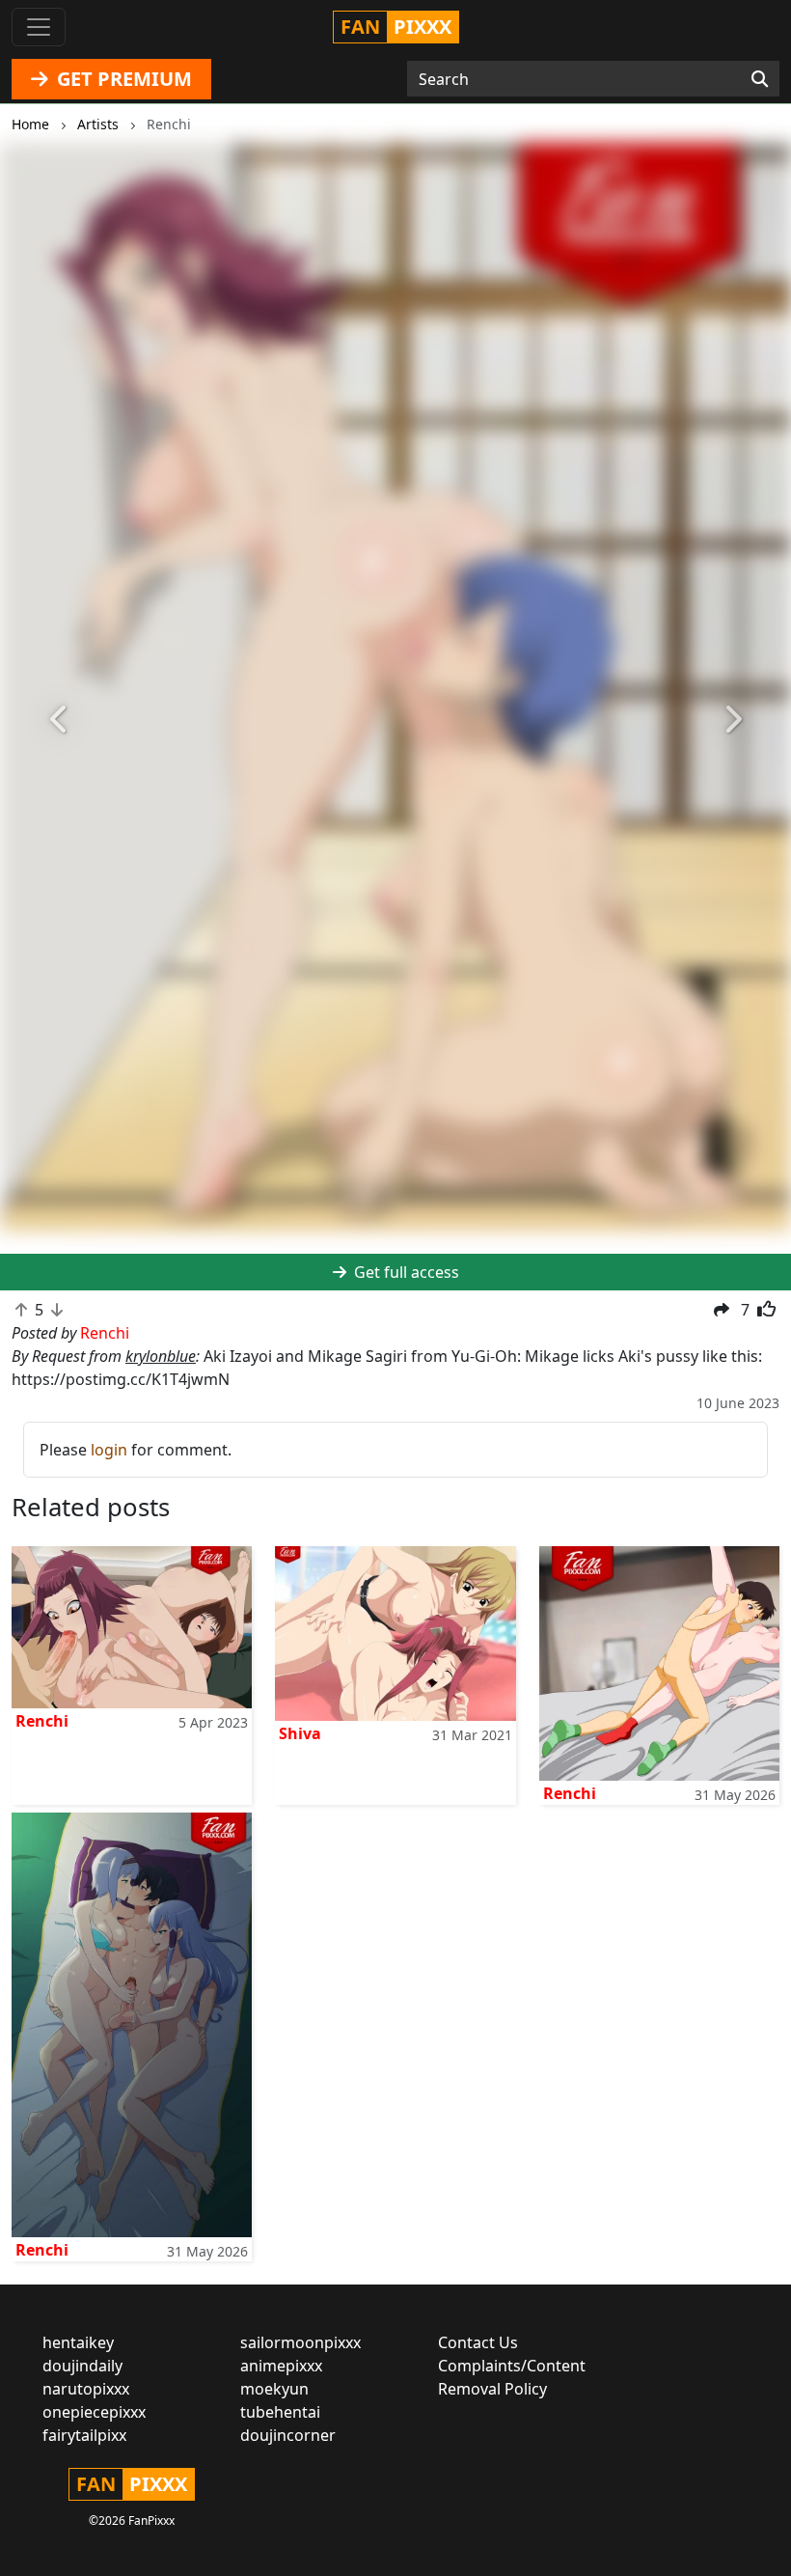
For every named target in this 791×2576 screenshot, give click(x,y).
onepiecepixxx (94, 2412)
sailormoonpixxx (300, 2342)
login (109, 1450)
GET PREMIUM (122, 79)
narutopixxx (86, 2389)
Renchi (42, 1721)
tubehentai (280, 2412)
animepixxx (281, 2366)
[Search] (760, 79)
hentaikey (78, 2342)
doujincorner (288, 2435)
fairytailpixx (84, 2435)
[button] (59, 720)
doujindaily (82, 2366)
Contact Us (478, 2342)
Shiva (300, 1733)
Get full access (405, 1272)
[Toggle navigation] (39, 27)
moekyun (274, 2389)
